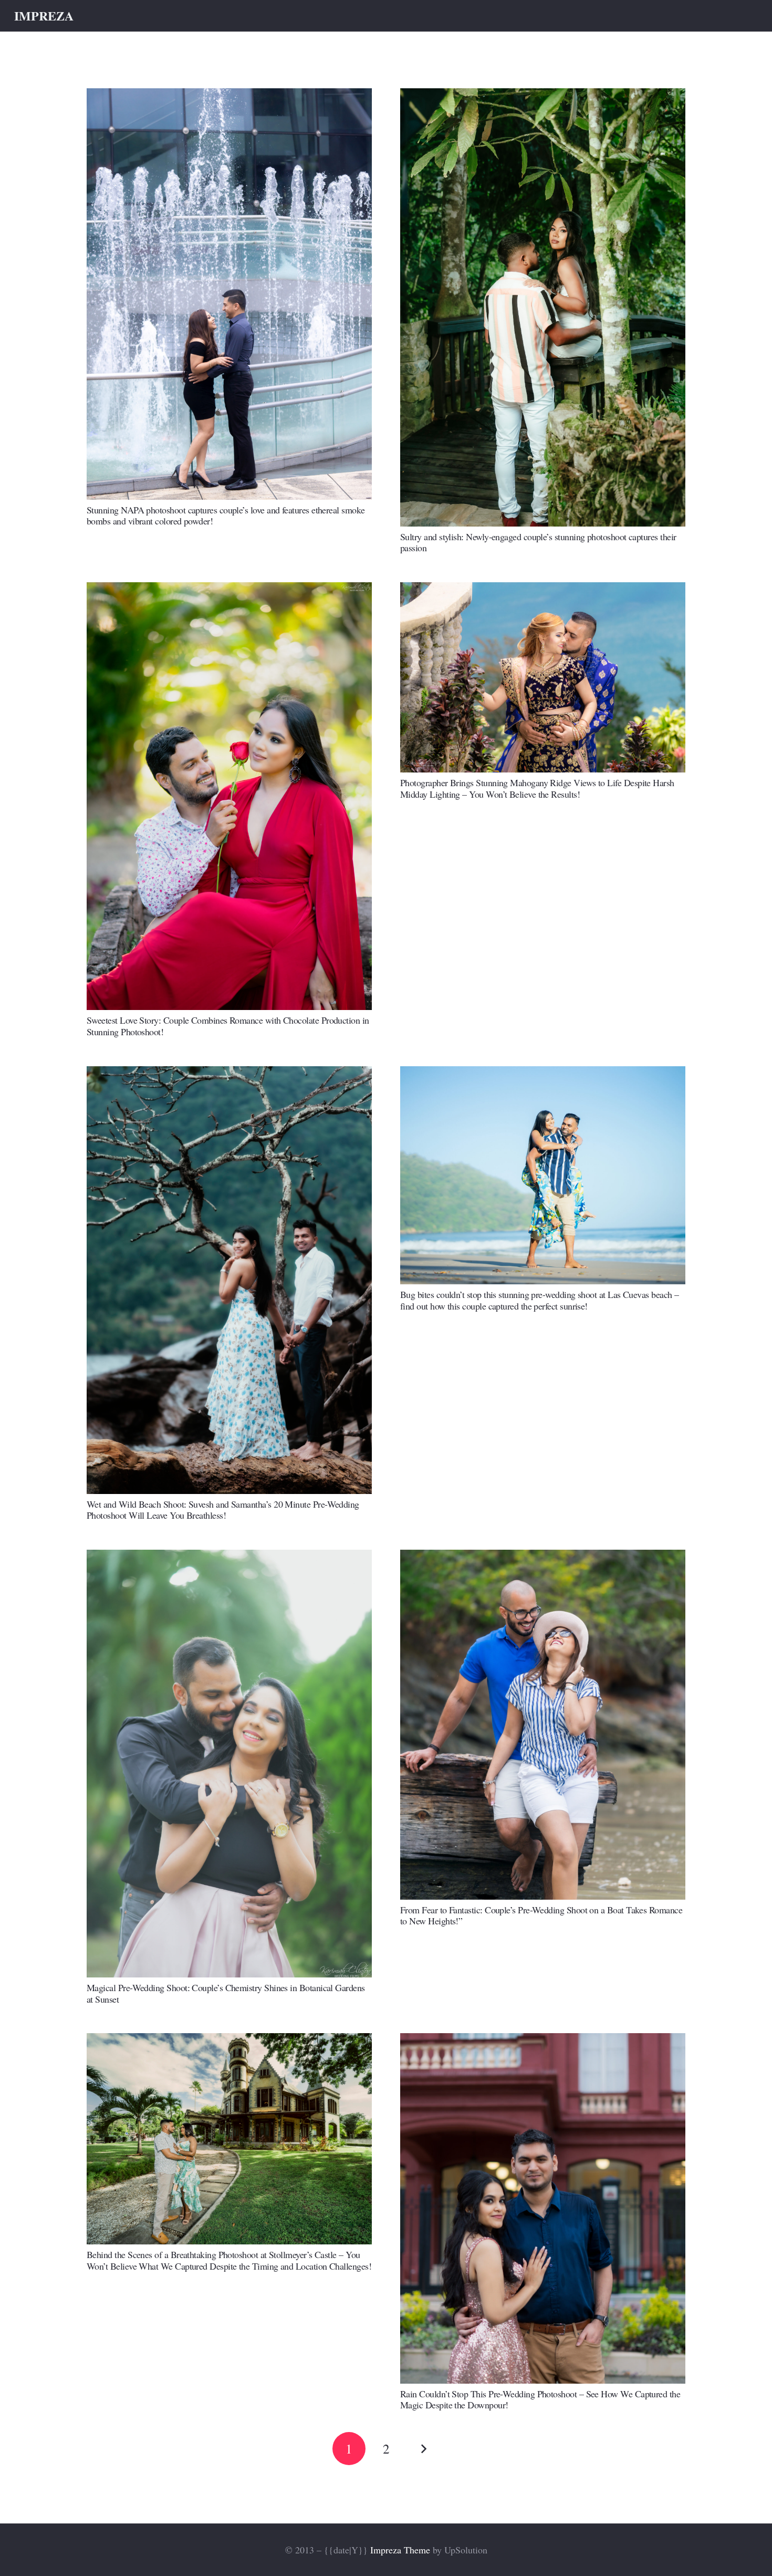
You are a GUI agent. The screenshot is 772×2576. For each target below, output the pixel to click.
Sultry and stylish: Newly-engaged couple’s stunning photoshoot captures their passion (538, 542)
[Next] (423, 2449)
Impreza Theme (400, 2550)
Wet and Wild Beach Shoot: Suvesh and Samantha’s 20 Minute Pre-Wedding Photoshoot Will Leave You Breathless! (223, 1510)
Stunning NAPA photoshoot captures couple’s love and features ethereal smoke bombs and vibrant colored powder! (226, 516)
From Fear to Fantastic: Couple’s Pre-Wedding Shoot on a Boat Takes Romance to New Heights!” (541, 1915)
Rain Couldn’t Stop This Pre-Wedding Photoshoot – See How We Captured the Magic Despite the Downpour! (540, 2399)
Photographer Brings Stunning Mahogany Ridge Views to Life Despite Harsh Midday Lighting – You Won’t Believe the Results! (537, 788)
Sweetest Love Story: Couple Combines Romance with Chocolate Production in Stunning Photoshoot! (228, 1026)
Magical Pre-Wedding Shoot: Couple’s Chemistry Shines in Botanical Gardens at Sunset (226, 1993)
